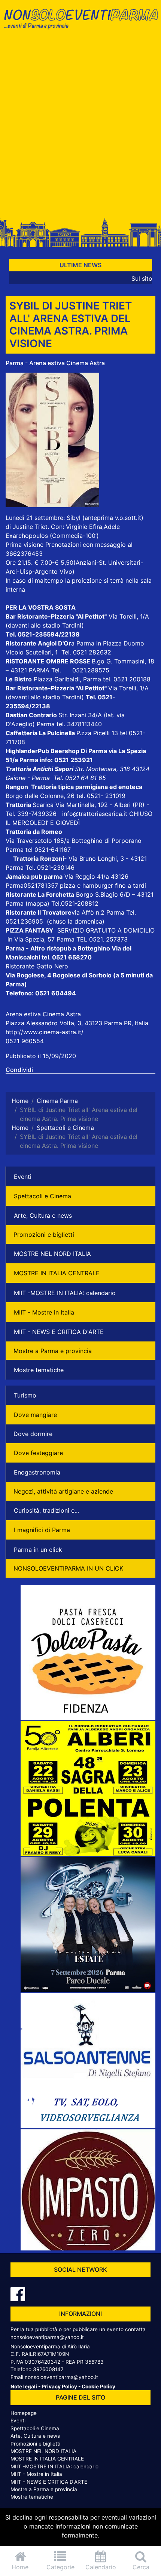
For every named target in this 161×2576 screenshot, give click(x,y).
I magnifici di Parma (42, 1530)
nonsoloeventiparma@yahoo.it (47, 2337)
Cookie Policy (98, 2387)
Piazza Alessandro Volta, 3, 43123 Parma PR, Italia (77, 1023)
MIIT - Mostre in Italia (44, 1312)
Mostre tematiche (39, 1370)
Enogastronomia (37, 1472)
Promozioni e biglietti (44, 1235)
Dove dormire (33, 1434)
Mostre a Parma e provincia (53, 1351)
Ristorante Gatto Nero (37, 966)
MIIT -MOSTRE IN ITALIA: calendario (65, 1293)
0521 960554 (25, 1041)
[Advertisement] (80, 126)
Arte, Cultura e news (43, 1215)
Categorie (60, 2567)
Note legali (24, 2387)
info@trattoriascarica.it (95, 814)
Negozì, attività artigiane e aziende (63, 1491)
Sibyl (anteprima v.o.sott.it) (105, 518)
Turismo (25, 1395)
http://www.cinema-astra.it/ (45, 1032)
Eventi (23, 1177)
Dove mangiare (35, 1415)
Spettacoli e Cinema (42, 1196)
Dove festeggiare (38, 1453)
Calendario (101, 2567)
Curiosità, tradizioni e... (46, 1510)
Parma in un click (38, 1550)
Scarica (44, 805)
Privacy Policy (59, 2387)
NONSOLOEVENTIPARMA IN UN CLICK (68, 1568)
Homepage (24, 2413)
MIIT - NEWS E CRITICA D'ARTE (59, 1332)
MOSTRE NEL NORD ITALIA (52, 1254)
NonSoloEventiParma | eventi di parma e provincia (80, 21)
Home (20, 2567)
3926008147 (48, 2369)
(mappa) (38, 903)
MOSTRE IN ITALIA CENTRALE (57, 1273)
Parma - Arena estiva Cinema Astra (55, 363)
